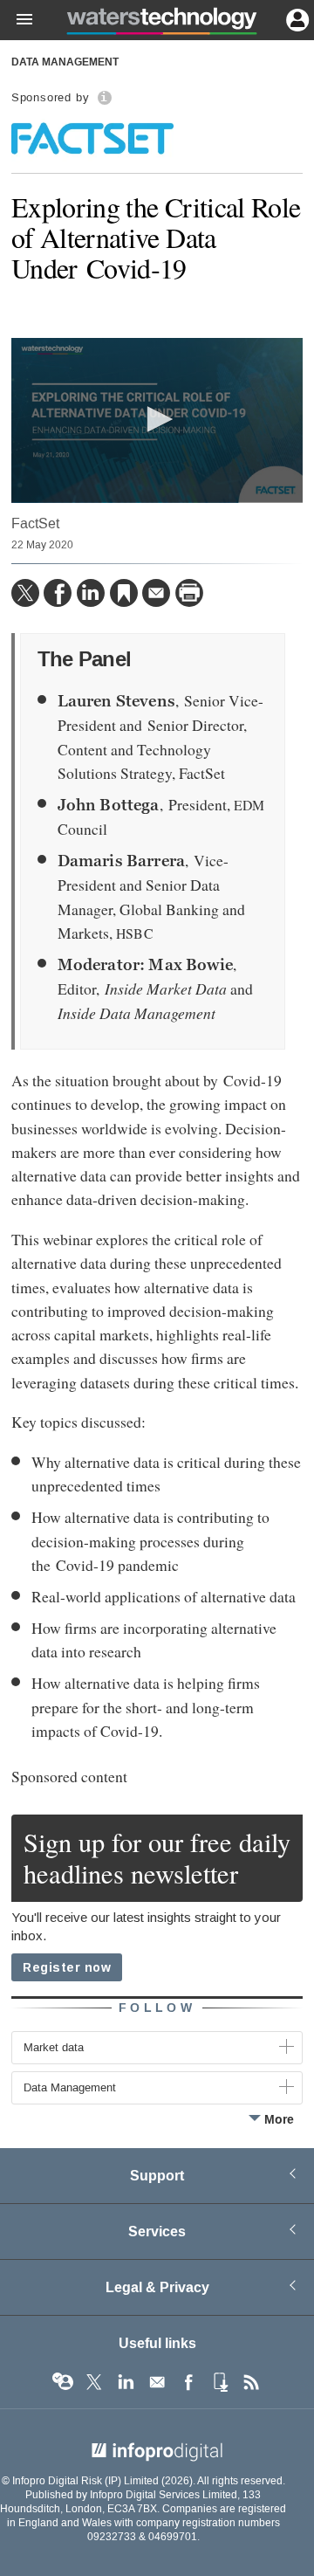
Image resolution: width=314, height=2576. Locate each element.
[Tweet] (25, 593)
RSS (251, 2382)
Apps (220, 2382)
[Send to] (156, 593)
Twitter (94, 2382)
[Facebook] (58, 593)
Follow (157, 2008)
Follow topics (63, 2382)
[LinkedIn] (91, 593)
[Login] (296, 18)
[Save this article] (124, 593)
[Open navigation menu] (17, 20)
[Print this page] (189, 593)
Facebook (188, 2382)
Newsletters (157, 2382)
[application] (157, 420)
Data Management (65, 63)
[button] (157, 419)
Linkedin (126, 2382)
